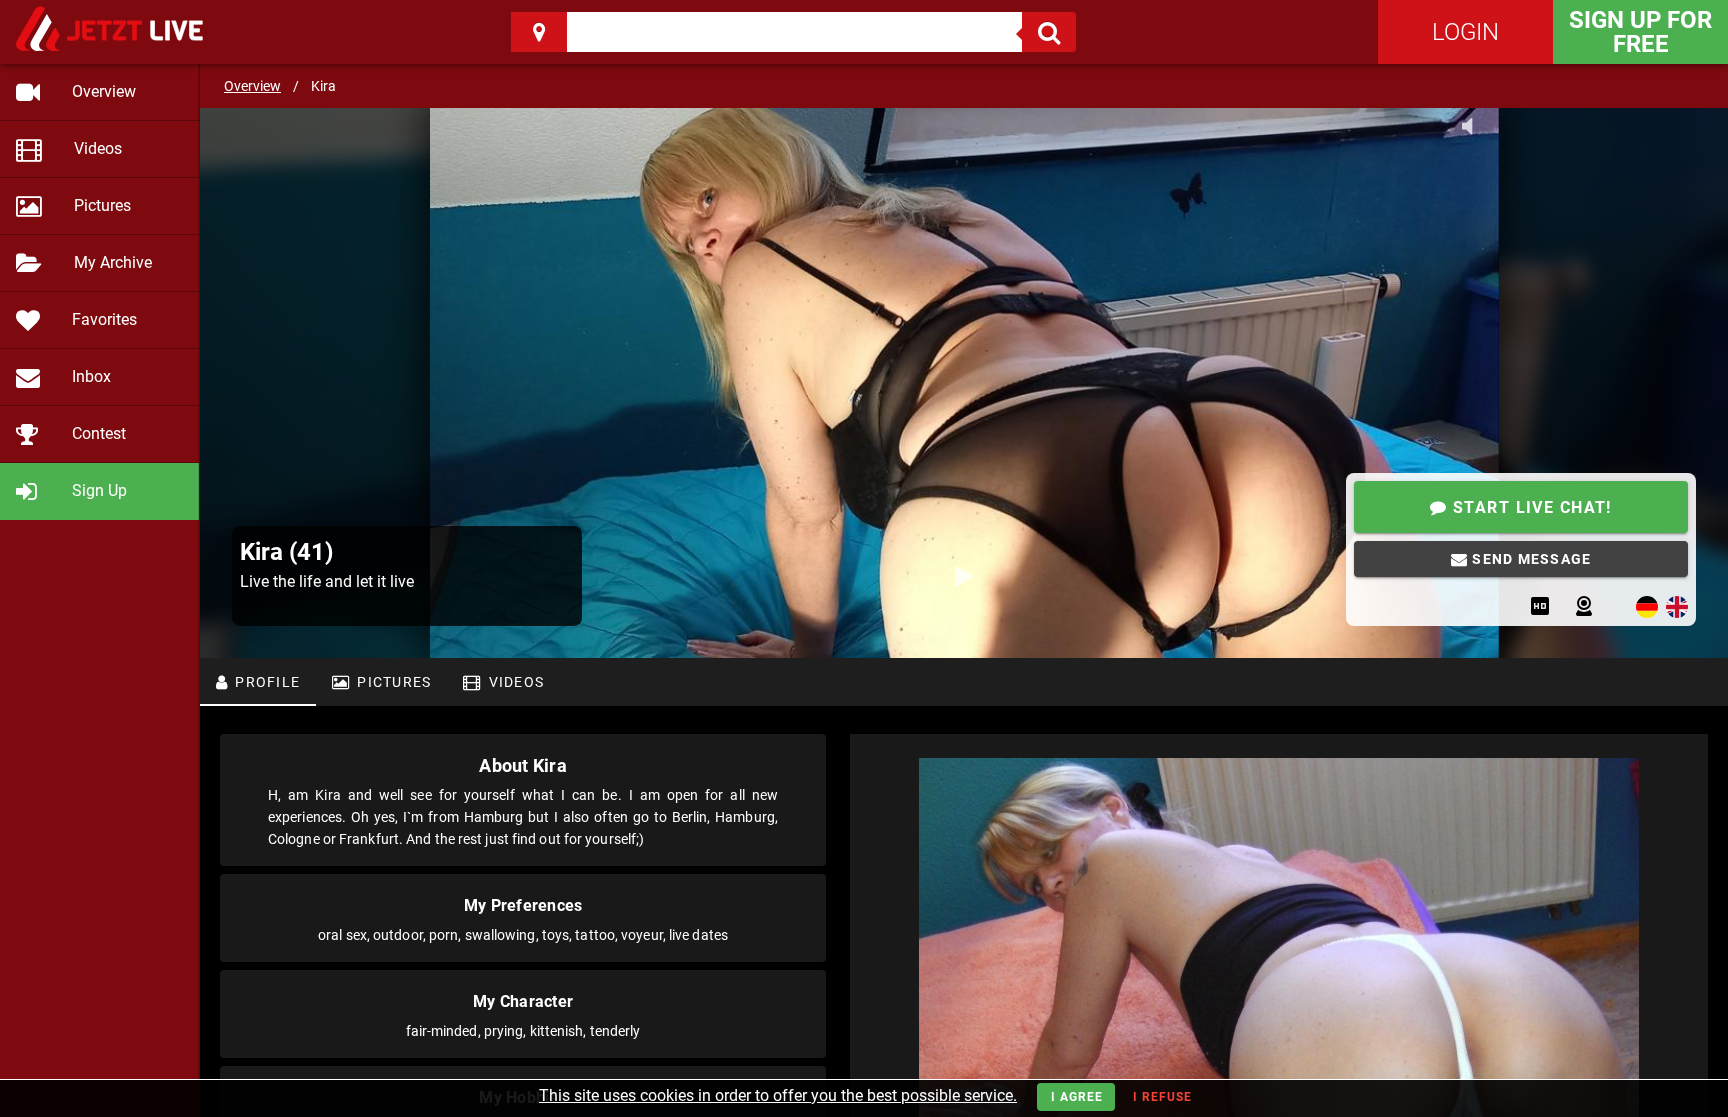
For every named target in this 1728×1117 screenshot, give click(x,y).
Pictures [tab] (392, 682)
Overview (252, 86)
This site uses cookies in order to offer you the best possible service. (778, 1095)
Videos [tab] (514, 682)
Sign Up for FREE (1640, 32)
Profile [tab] (265, 682)
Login (1465, 32)
